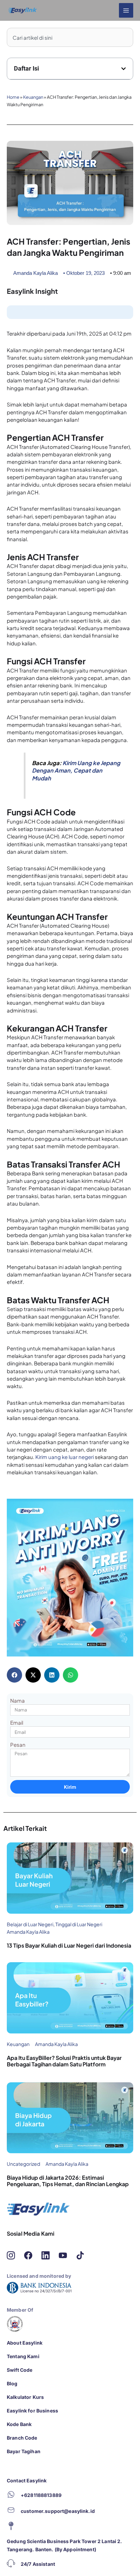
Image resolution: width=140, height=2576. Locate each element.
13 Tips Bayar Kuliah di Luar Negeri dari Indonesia (69, 1945)
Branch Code (22, 2438)
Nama (17, 1700)
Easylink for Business (32, 2411)
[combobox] (70, 37)
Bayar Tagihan (24, 2451)
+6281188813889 (41, 2495)
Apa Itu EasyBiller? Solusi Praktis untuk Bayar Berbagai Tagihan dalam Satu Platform (64, 2061)
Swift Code (20, 2370)
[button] (124, 69)
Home (13, 97)
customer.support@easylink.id (58, 2511)
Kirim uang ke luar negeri (65, 1457)
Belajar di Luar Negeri (30, 1924)
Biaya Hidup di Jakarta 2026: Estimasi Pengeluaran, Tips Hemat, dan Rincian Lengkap (68, 2181)
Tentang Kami (23, 2356)
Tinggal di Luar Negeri (79, 1924)
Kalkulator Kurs (25, 2397)
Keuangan (33, 97)
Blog (12, 2383)
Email (17, 1722)
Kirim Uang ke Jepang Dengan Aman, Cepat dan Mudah (76, 771)
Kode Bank (19, 2424)
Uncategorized (23, 2164)
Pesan (18, 1745)
